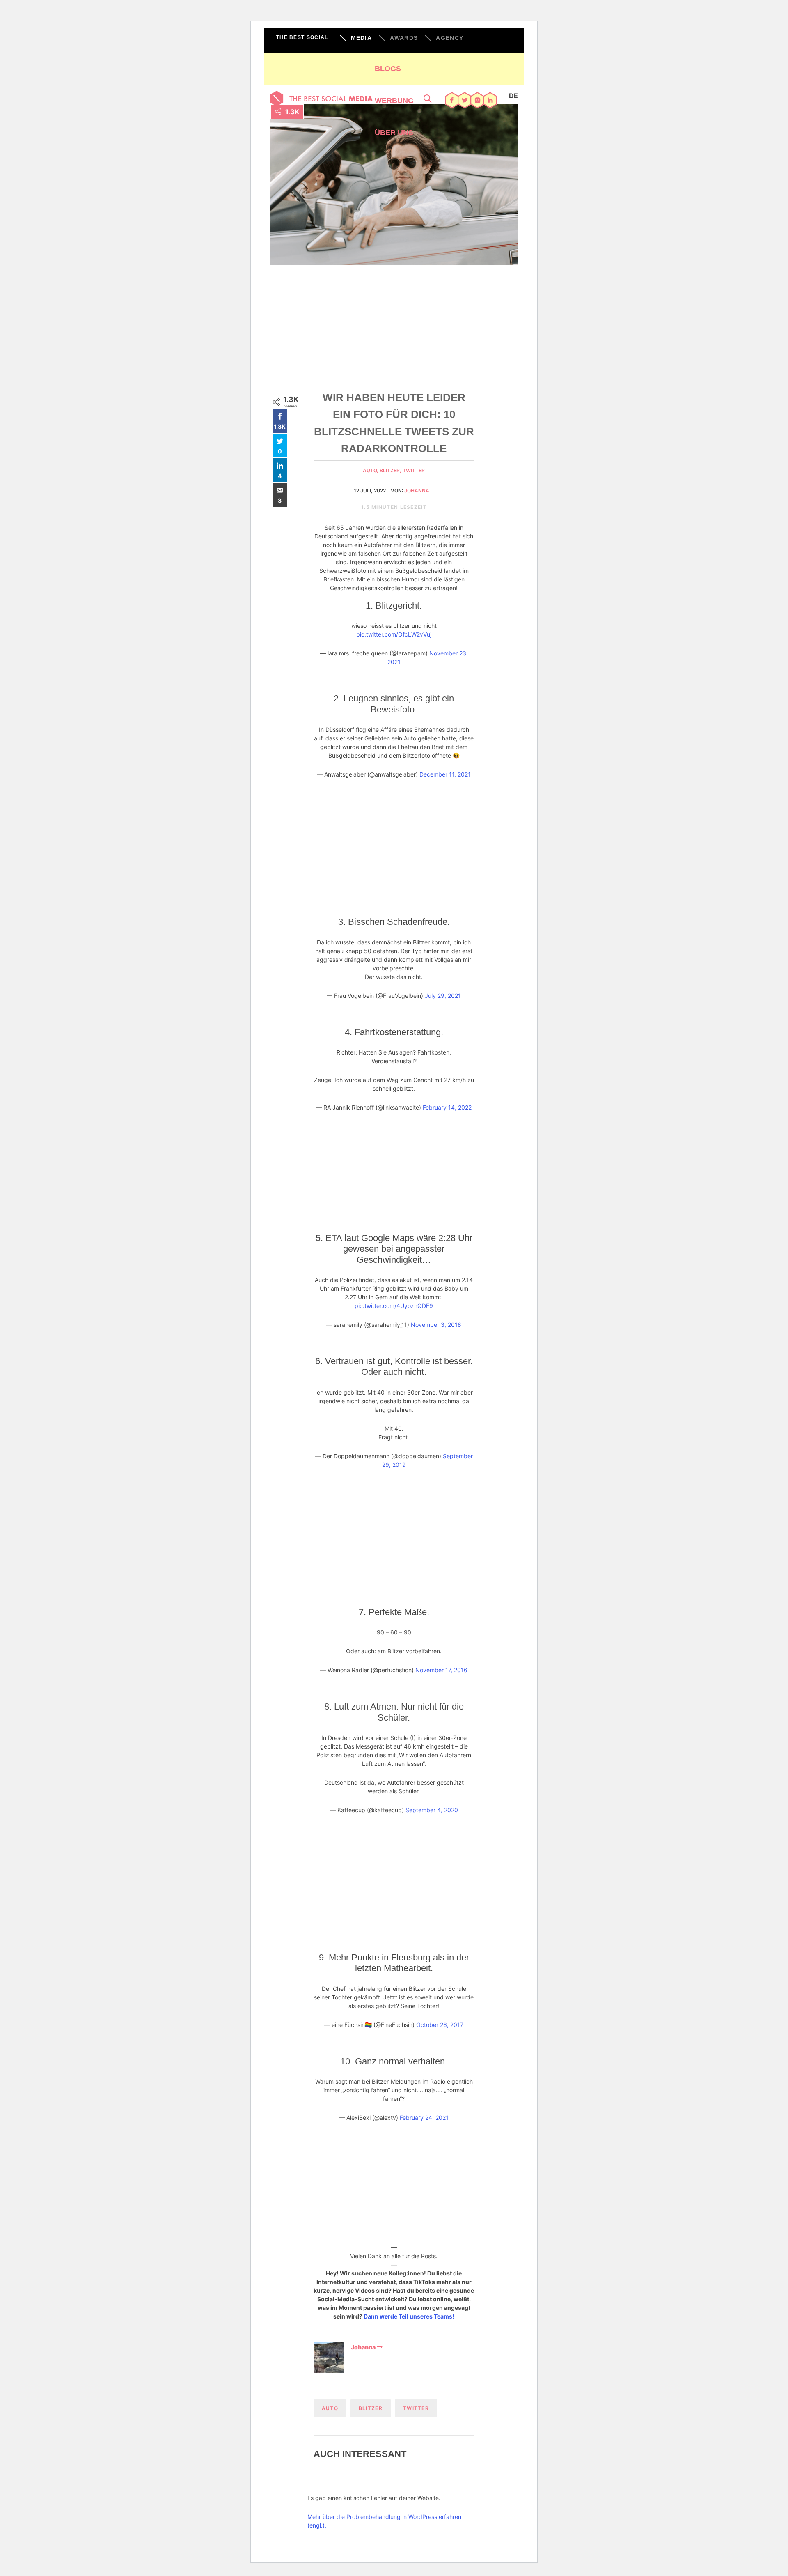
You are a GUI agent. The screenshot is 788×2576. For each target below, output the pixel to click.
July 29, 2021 (443, 996)
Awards (404, 38)
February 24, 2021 (424, 2118)
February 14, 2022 (447, 1107)
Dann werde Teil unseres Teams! (409, 2316)
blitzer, (391, 470)
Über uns (394, 133)
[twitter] (465, 101)
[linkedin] (490, 101)
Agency (450, 38)
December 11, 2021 (445, 774)
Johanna (417, 491)
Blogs (388, 69)
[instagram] (478, 101)
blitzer (371, 2408)
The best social (302, 37)
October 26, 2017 (440, 2025)
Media (362, 38)
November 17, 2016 (441, 1670)
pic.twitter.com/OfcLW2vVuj (394, 634)
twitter (414, 470)
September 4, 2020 (432, 1810)
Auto (330, 2408)
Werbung (394, 101)
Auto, (371, 470)
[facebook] (452, 101)
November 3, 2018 (436, 1325)
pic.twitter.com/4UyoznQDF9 (394, 1306)
